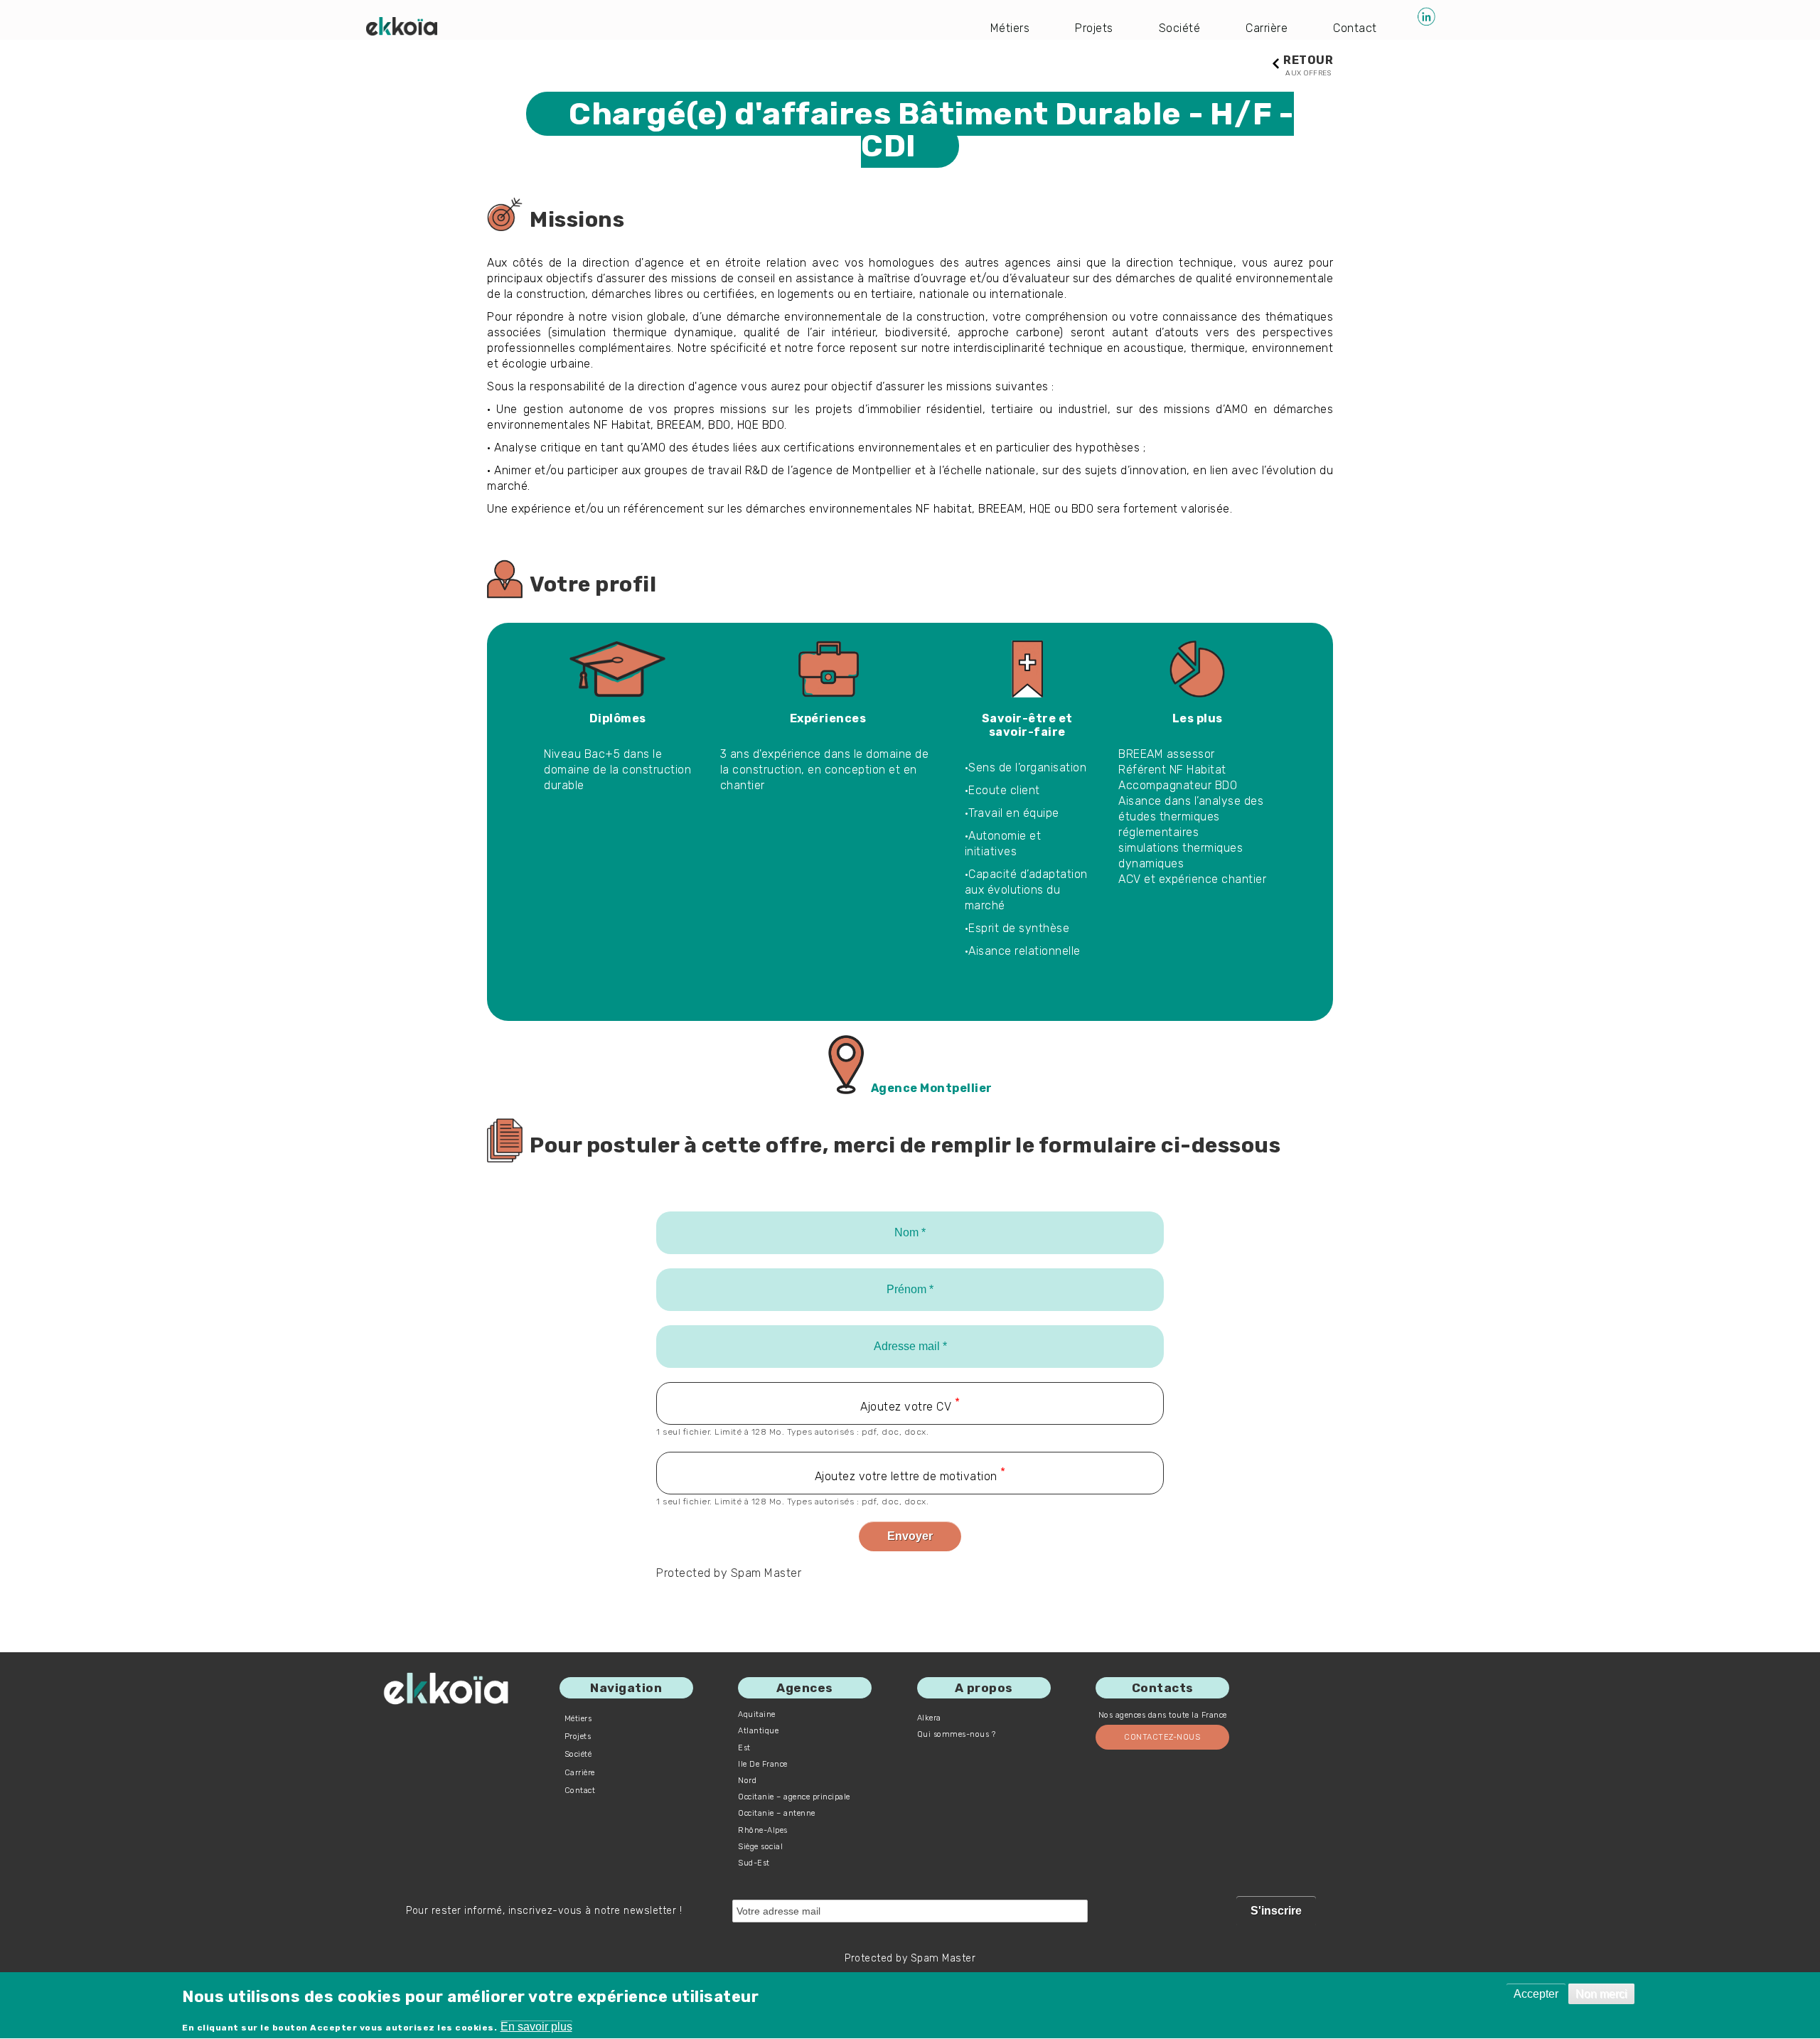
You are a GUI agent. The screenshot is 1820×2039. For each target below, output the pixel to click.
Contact (1355, 28)
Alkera (929, 1718)
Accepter (1536, 1994)
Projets (1094, 28)
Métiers (1010, 28)
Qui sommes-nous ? (957, 1734)
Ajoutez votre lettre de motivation (906, 1476)
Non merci (1601, 1994)
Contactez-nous (1162, 1737)
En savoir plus (536, 2027)
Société (1180, 28)
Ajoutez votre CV (906, 1407)
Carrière (1267, 28)
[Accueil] (402, 26)
